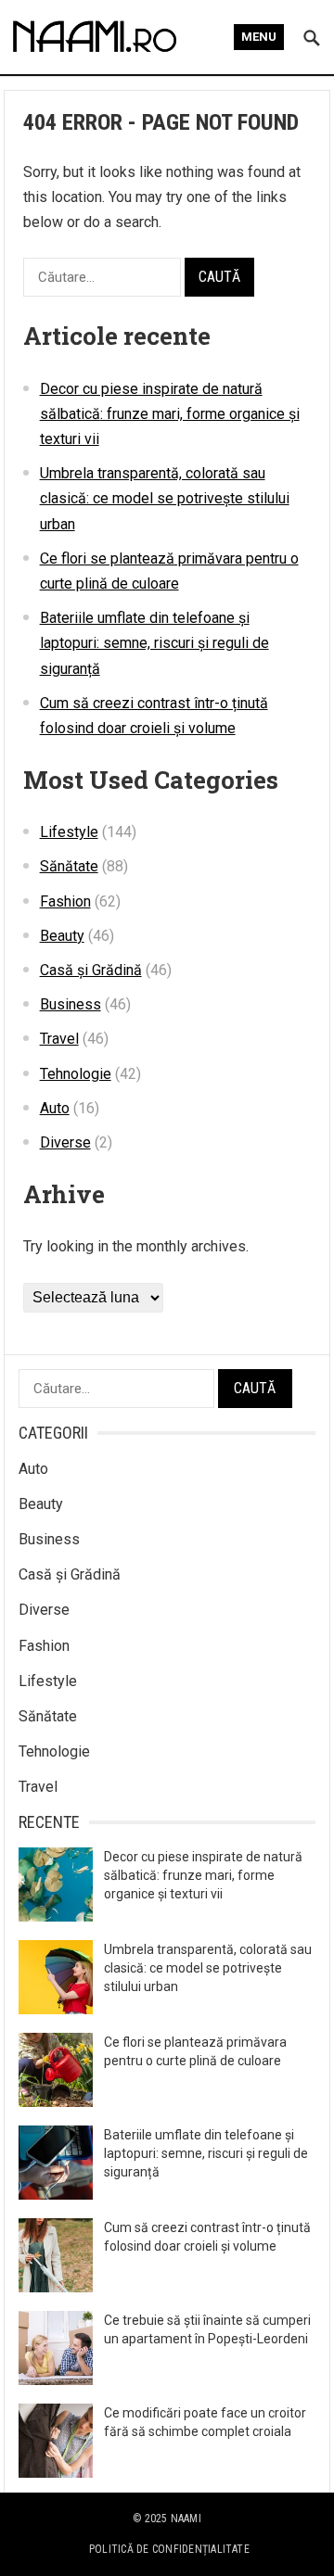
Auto (55, 1108)
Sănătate (69, 866)
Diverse (65, 1142)
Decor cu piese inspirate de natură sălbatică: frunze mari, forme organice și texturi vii (170, 414)
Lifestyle (69, 832)
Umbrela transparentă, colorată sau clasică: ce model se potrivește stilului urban (165, 498)
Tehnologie (76, 1074)
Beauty (62, 936)
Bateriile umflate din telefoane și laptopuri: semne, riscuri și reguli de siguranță (154, 643)
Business (71, 1004)
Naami (186, 2519)
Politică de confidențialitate (169, 2549)
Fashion (65, 901)
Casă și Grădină (91, 970)
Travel (59, 1039)
